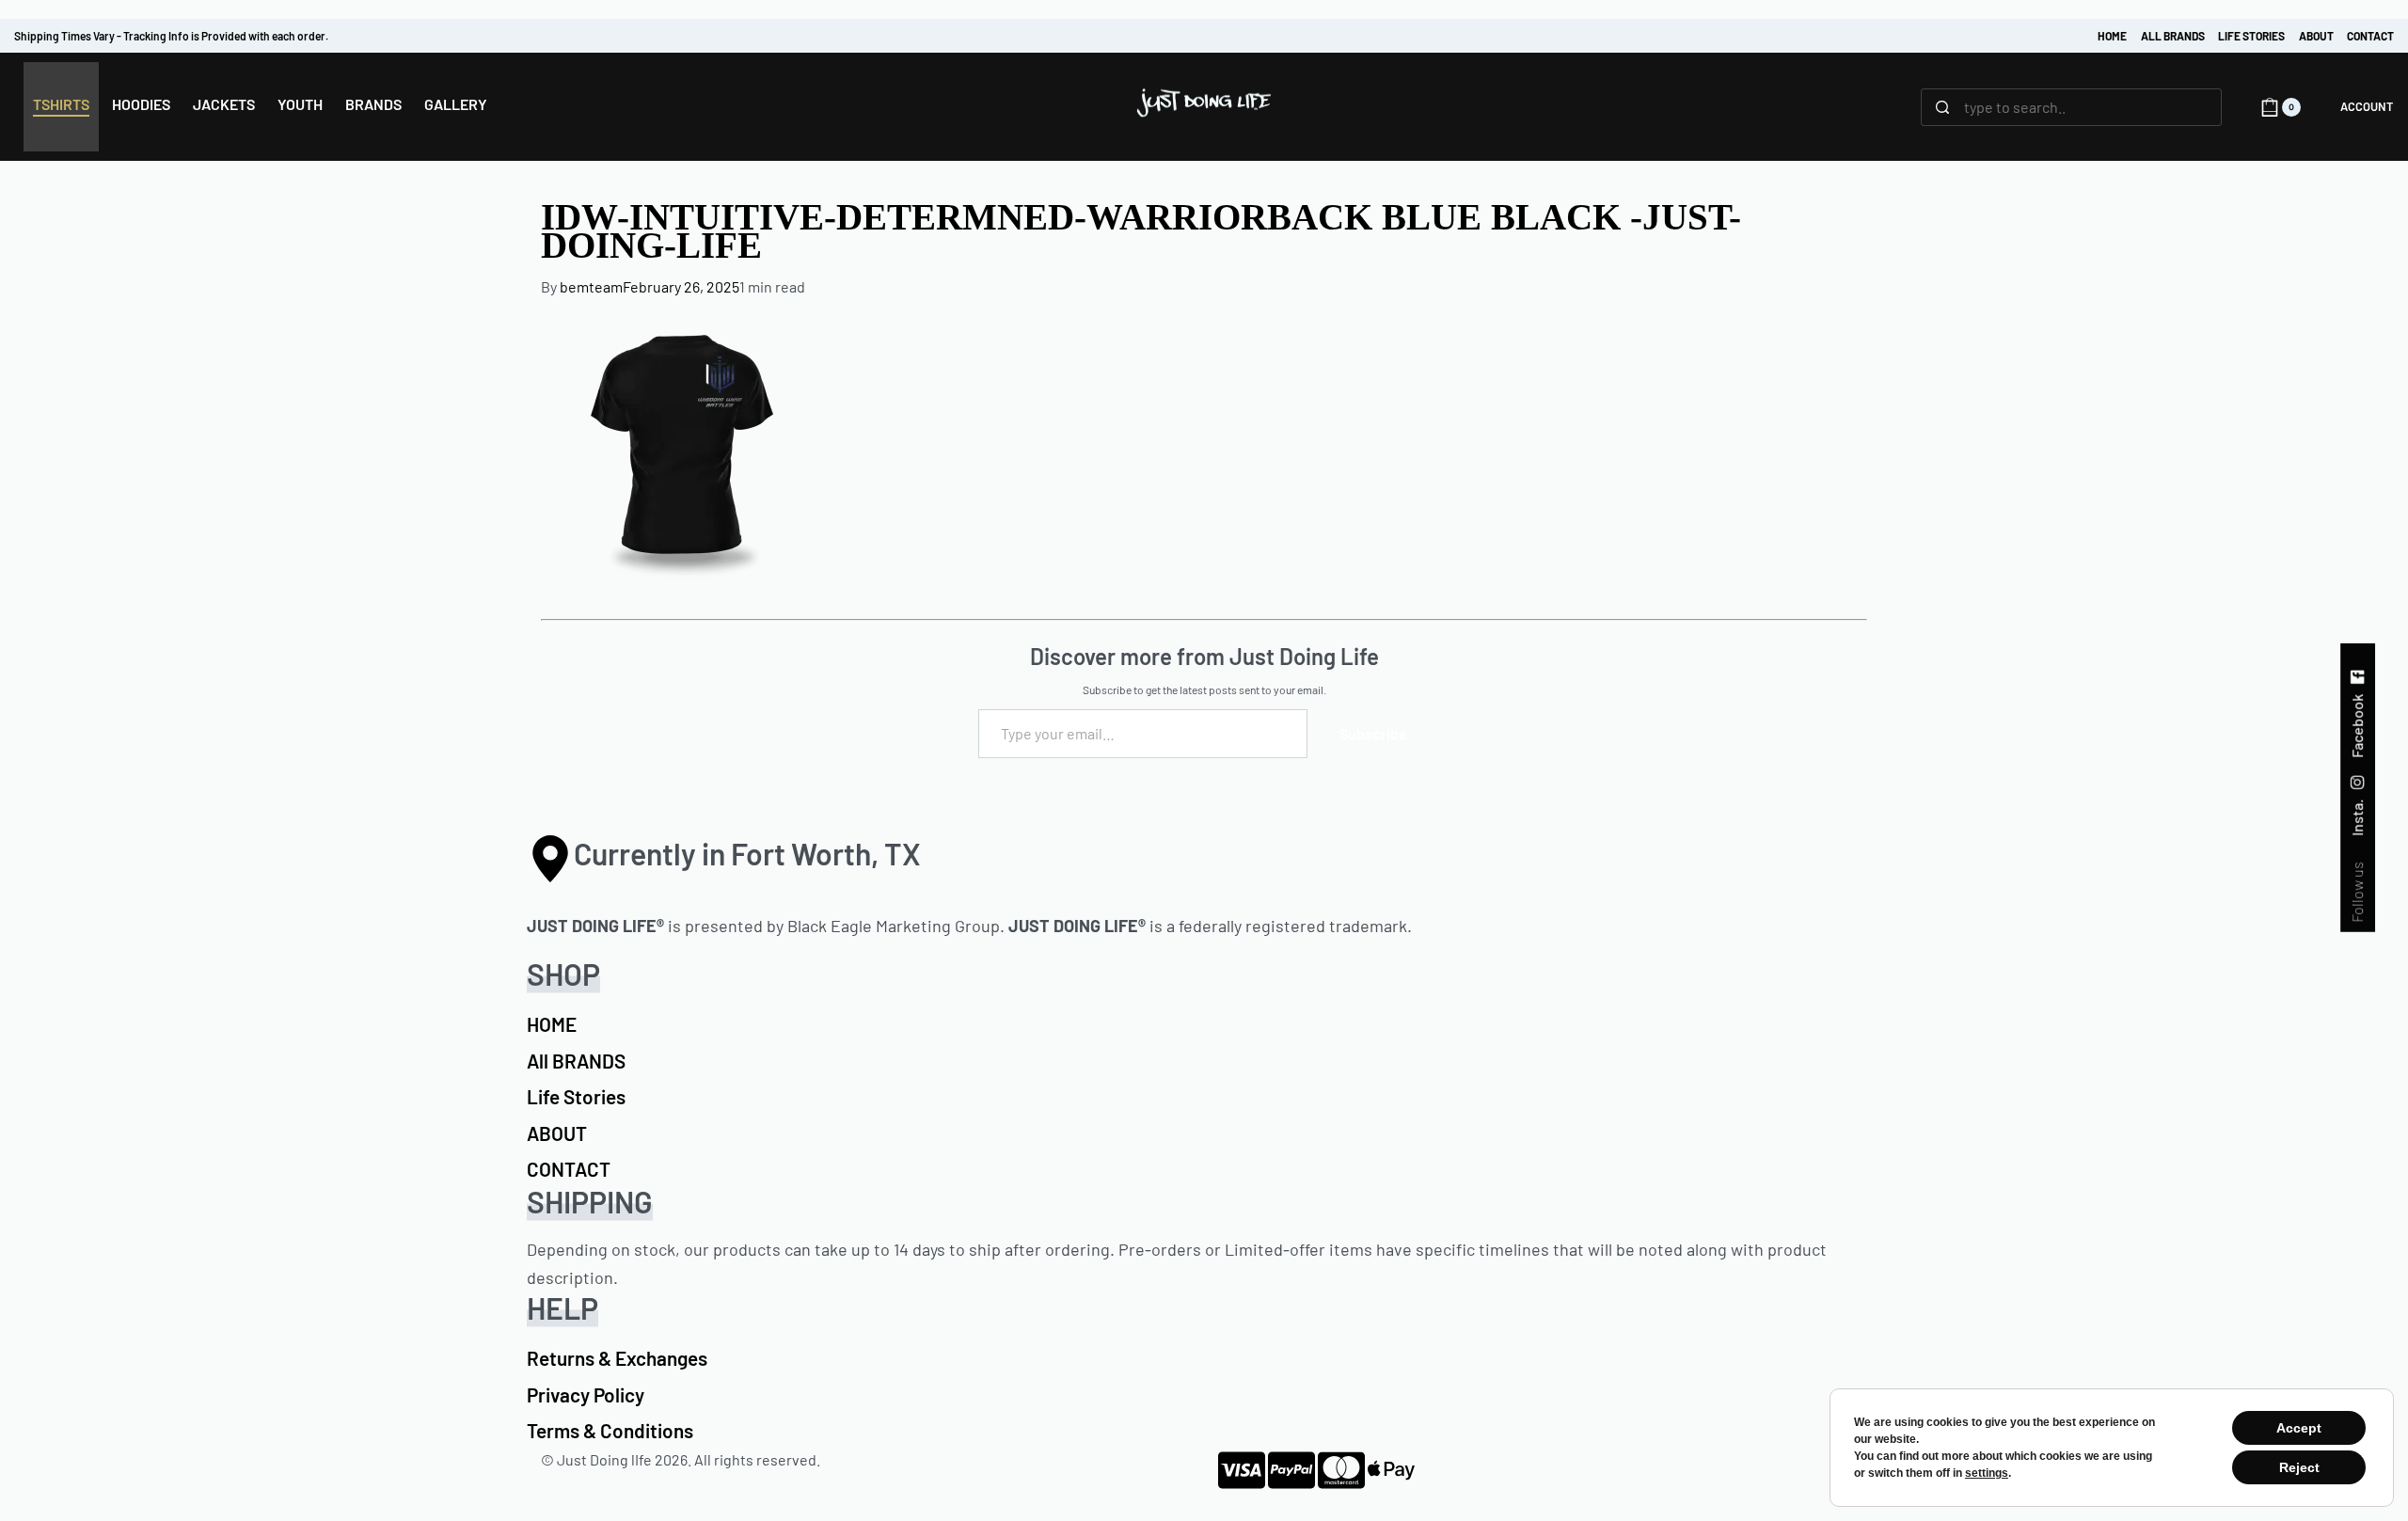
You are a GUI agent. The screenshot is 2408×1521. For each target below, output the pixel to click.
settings (1987, 1473)
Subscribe (1373, 733)
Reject (2299, 1467)
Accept (2299, 1428)
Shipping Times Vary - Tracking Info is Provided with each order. (171, 36)
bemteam (591, 286)
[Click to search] (1943, 107)
